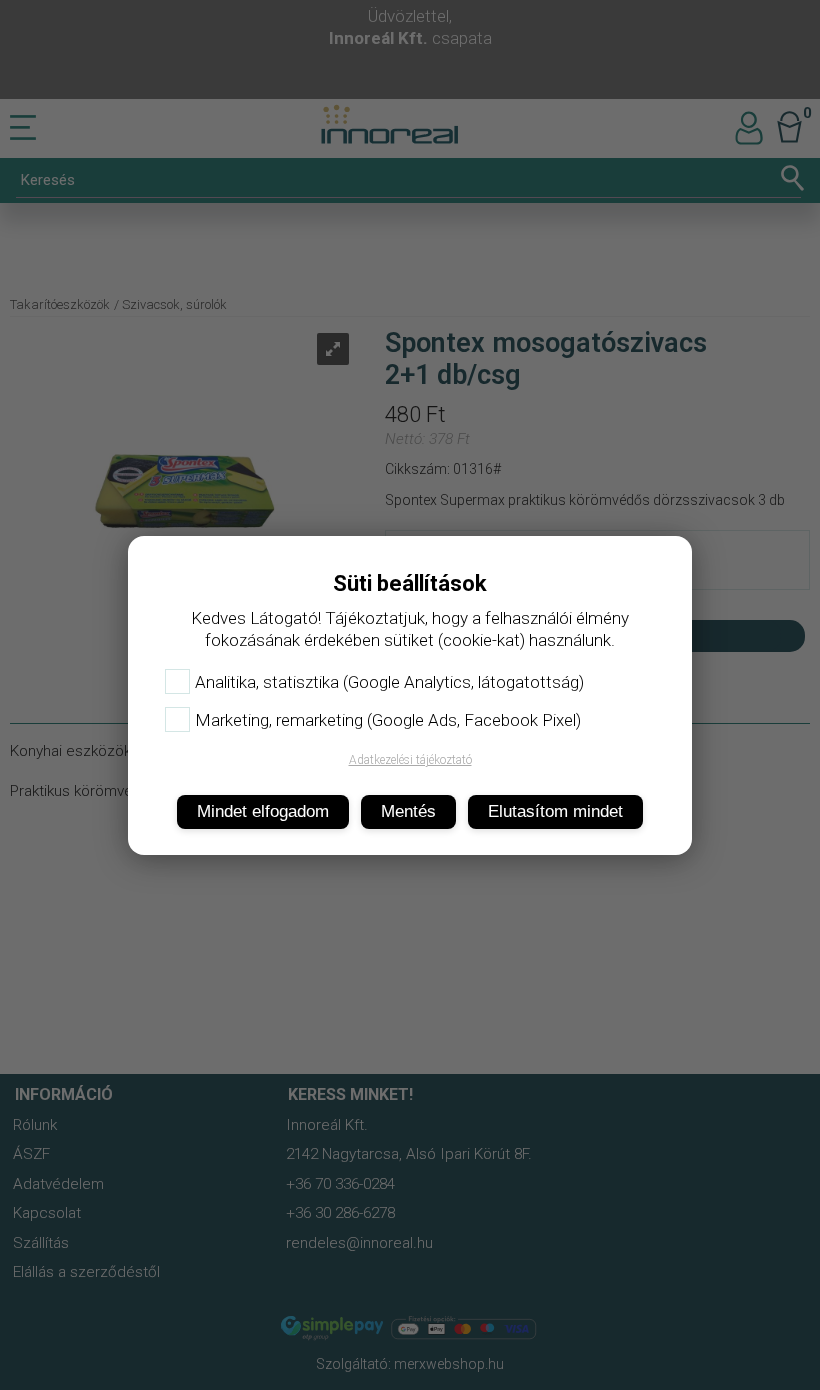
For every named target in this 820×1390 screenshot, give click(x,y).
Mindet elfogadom (263, 811)
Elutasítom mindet (555, 811)
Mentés (408, 811)
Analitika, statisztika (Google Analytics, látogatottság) (389, 682)
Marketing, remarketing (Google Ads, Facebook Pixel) (388, 720)
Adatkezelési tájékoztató (410, 760)
